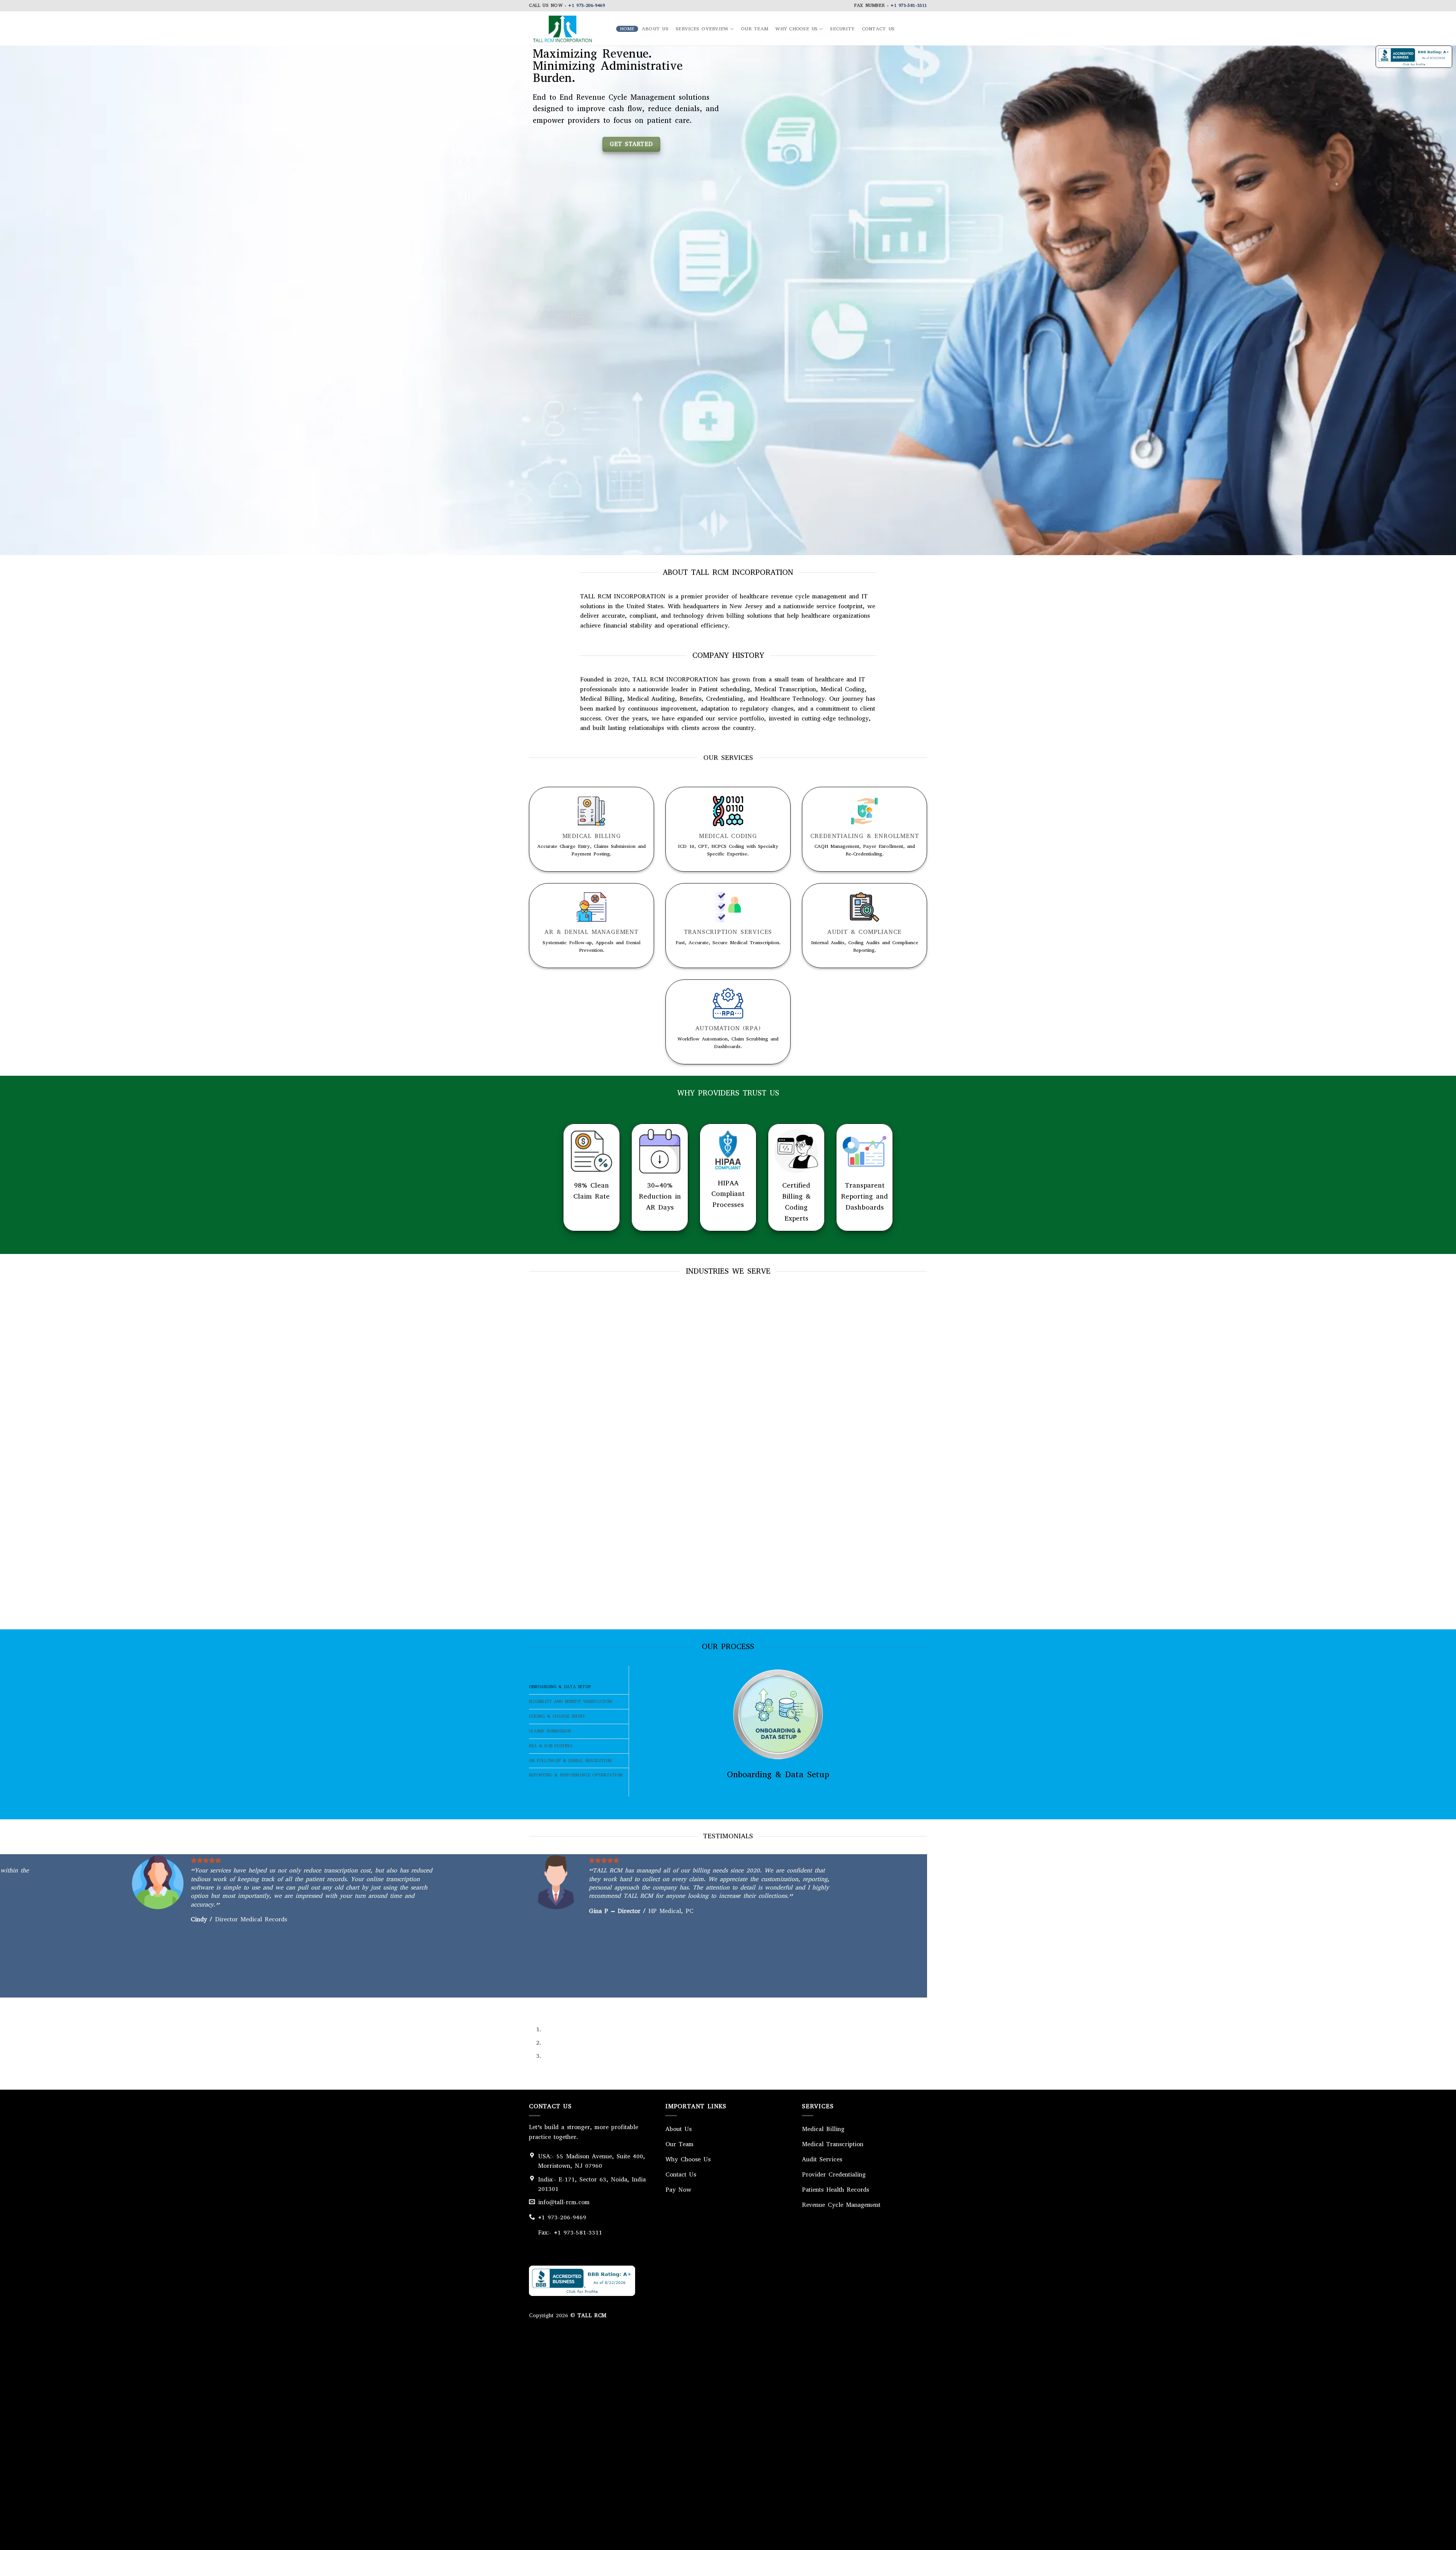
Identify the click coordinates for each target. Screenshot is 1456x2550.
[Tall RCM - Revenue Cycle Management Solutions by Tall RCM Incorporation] (567, 28)
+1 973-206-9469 (587, 5)
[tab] (579, 1687)
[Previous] (536, 2005)
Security (842, 29)
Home (627, 29)
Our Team (755, 29)
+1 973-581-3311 (909, 5)
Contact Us (878, 29)
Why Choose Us (796, 29)
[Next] (557, 2005)
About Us (655, 29)
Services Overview (702, 29)
